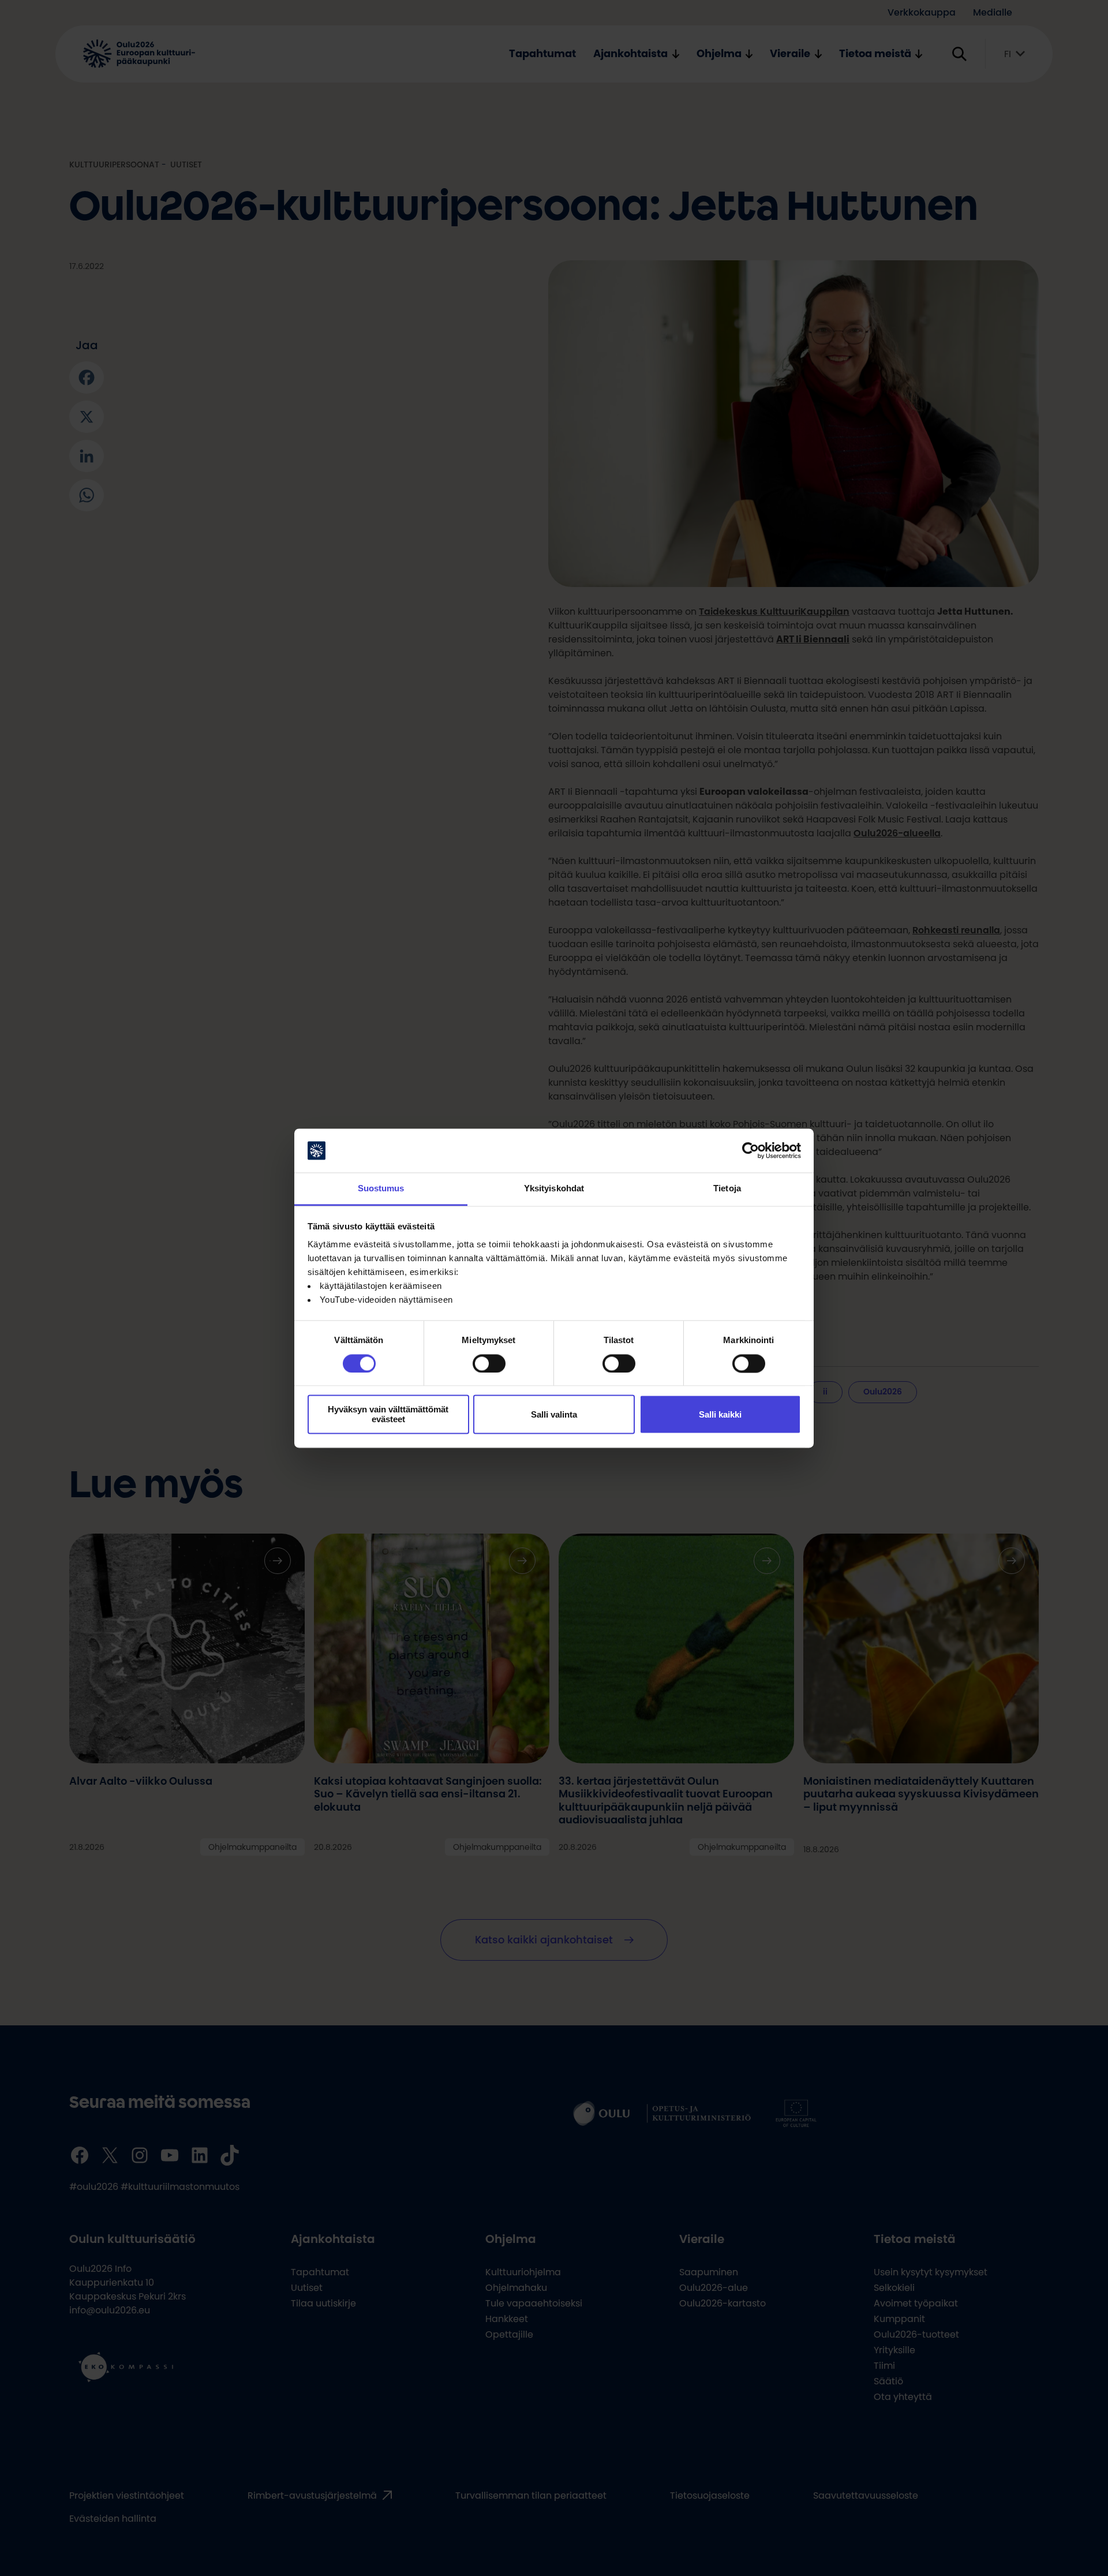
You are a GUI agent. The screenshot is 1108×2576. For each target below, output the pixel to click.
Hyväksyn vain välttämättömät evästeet (388, 1415)
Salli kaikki (720, 1414)
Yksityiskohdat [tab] (554, 1189)
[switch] (489, 1363)
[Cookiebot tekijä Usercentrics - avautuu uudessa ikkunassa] (750, 1150)
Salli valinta (554, 1414)
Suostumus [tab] (381, 1189)
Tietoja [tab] (727, 1189)
